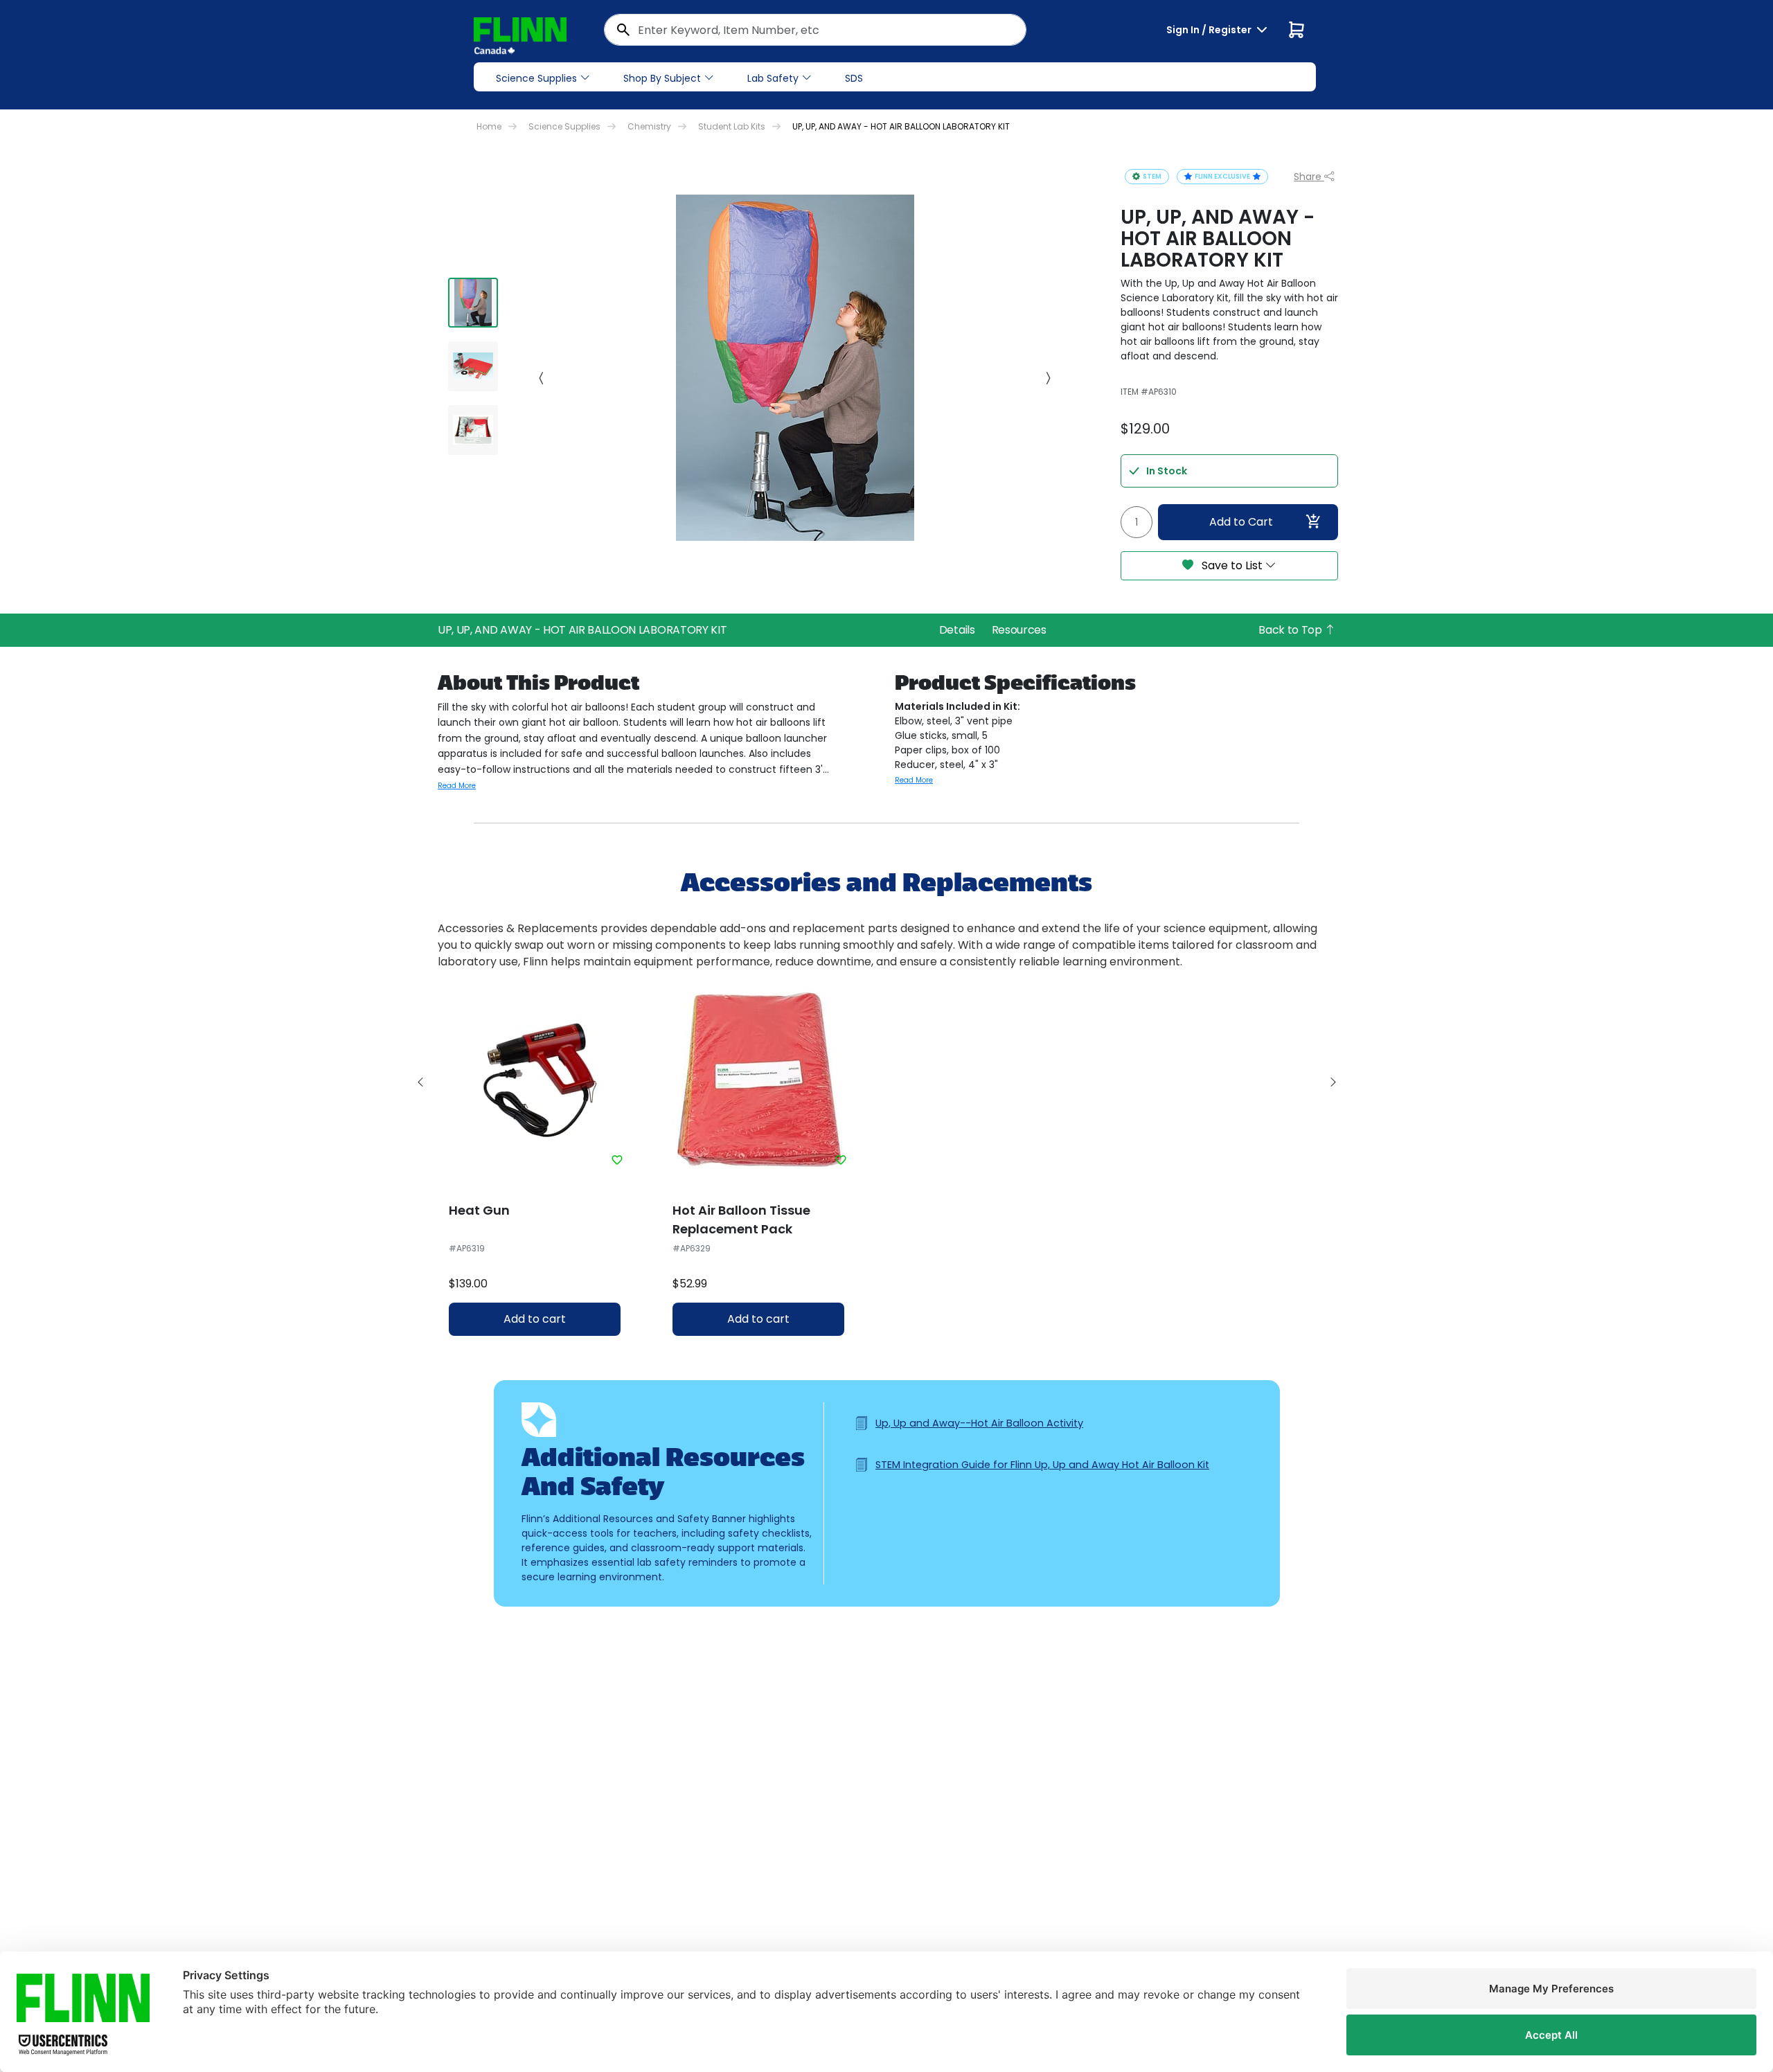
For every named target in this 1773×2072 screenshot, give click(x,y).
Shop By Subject (662, 78)
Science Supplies (536, 78)
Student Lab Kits (732, 126)
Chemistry (649, 126)
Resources (1019, 630)
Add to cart (535, 1319)
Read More (457, 786)
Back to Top (1291, 630)
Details (957, 630)
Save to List (1232, 565)
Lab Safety (773, 78)
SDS (854, 78)
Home (489, 126)
